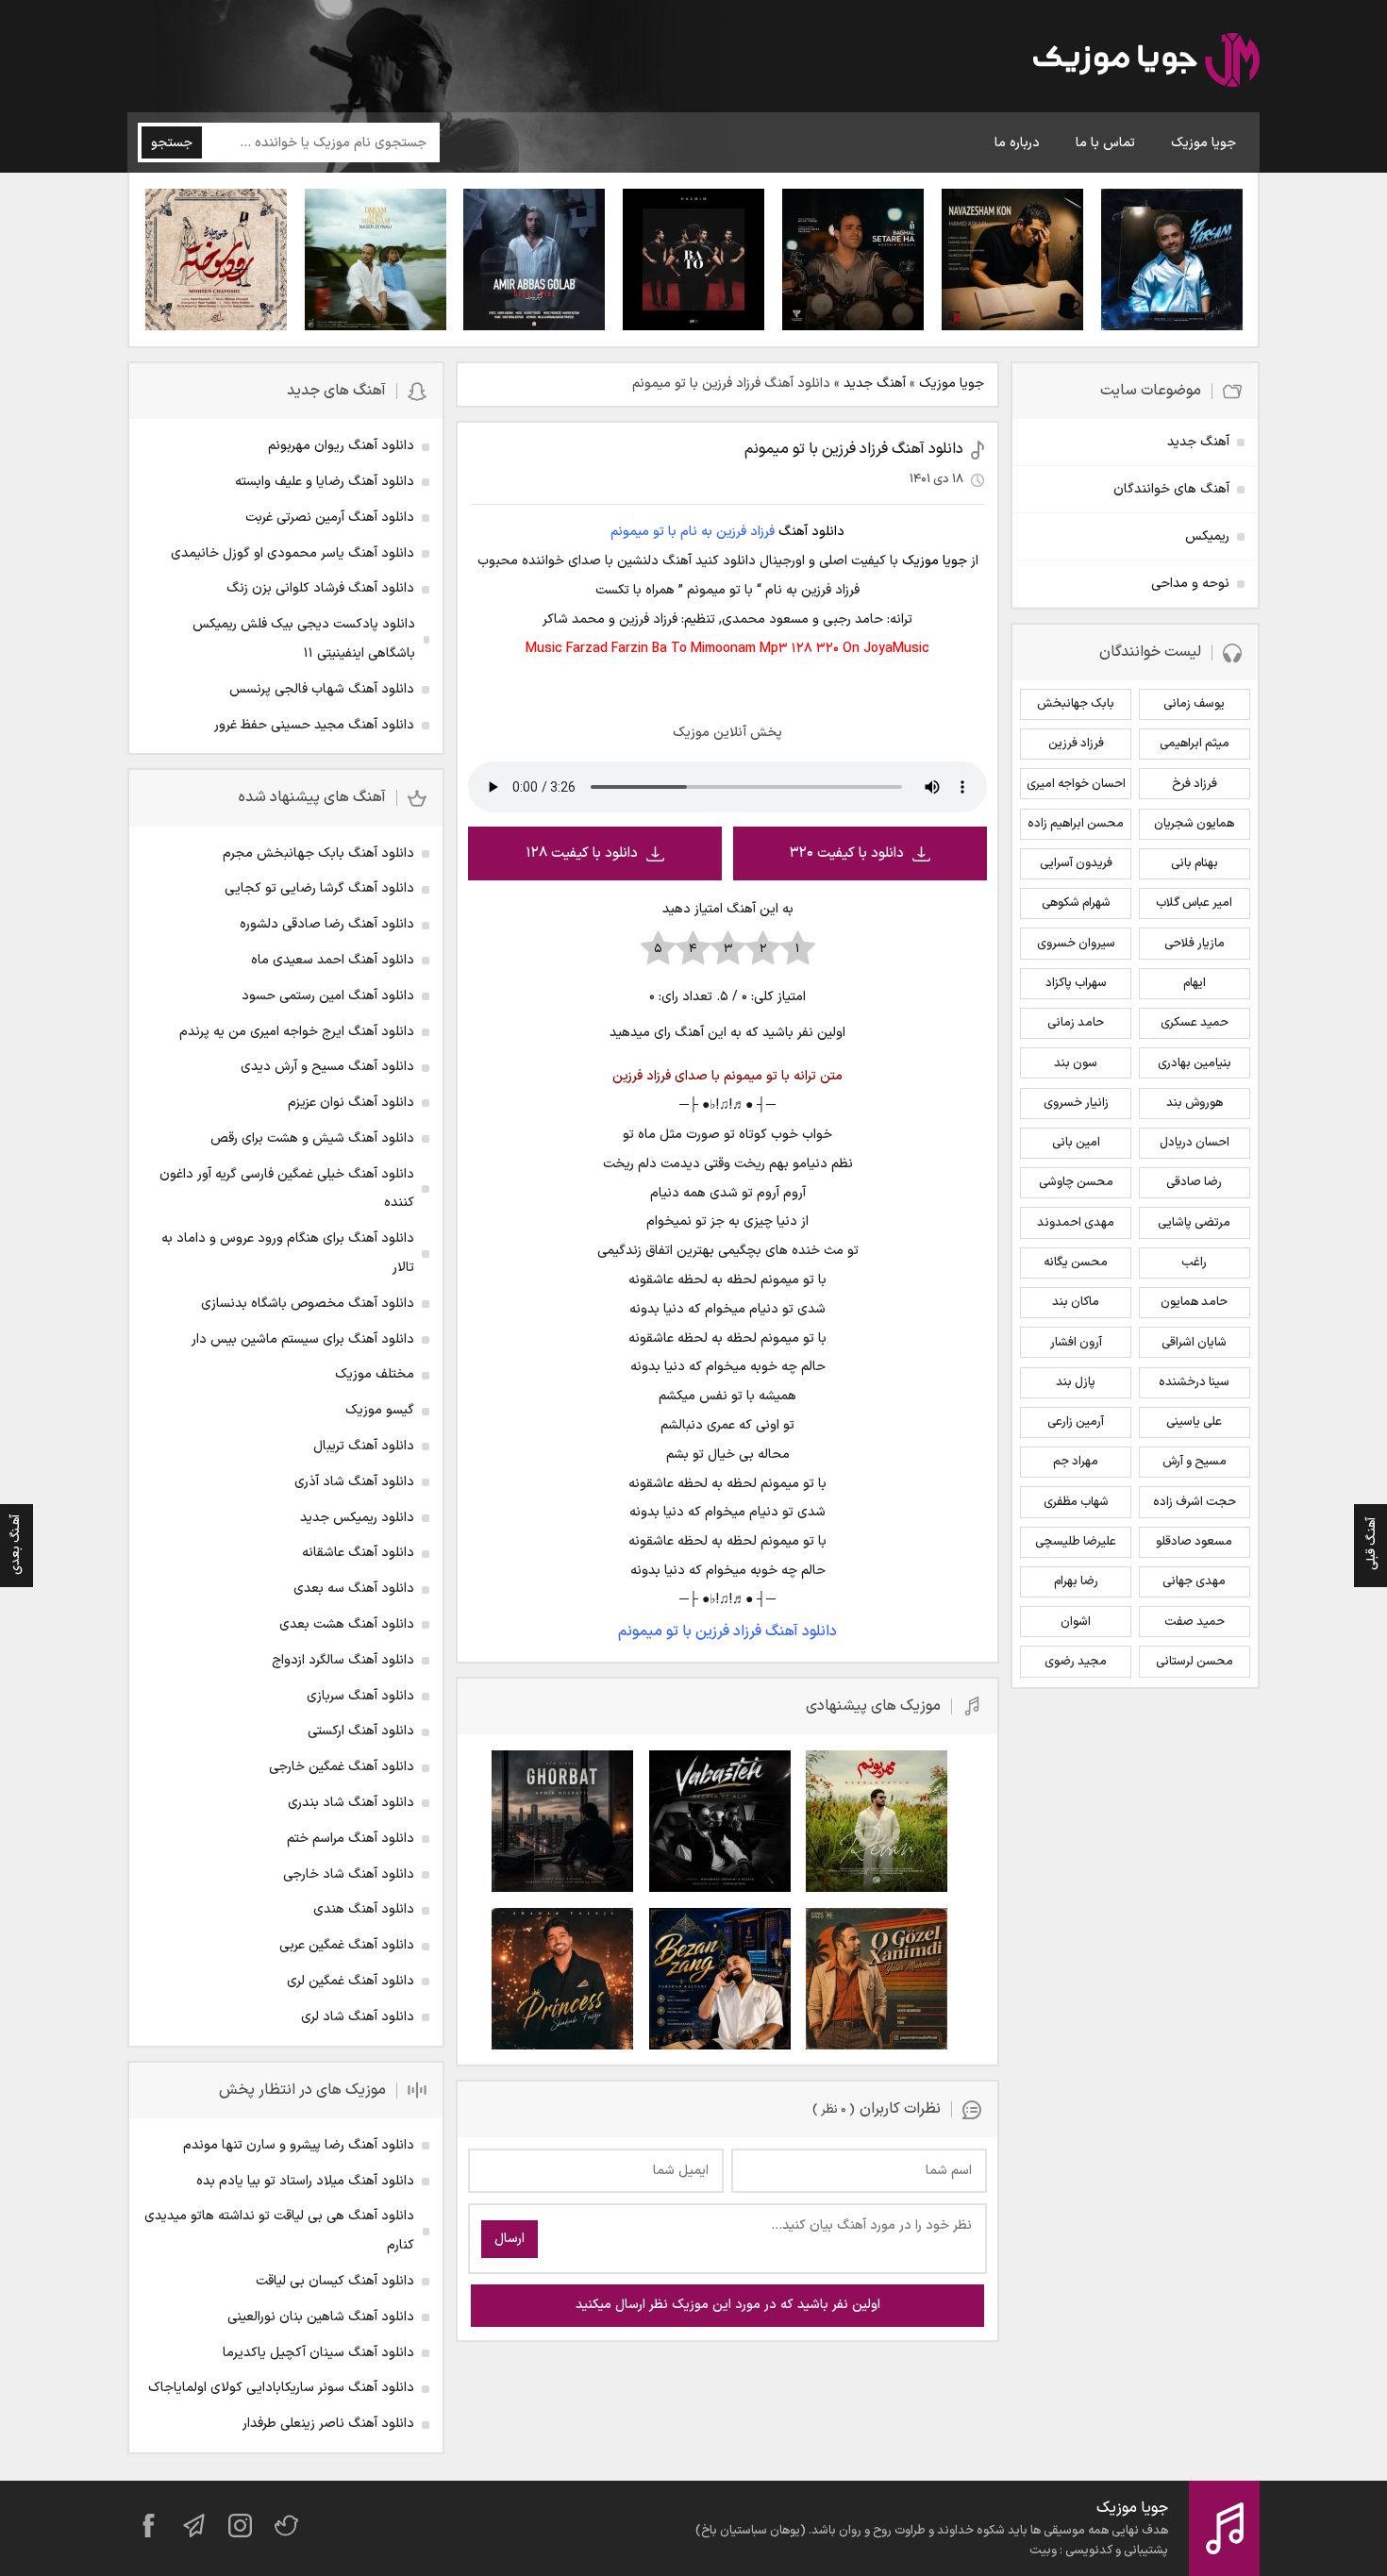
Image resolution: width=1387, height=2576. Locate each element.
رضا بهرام (1076, 1581)
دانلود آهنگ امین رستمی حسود (328, 996)
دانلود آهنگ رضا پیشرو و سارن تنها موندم (299, 2145)
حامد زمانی (1076, 1023)
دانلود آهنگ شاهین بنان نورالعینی (321, 2317)
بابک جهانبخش (1076, 704)
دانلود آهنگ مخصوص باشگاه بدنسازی (308, 1304)
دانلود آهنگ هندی (364, 1909)
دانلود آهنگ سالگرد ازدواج (343, 1660)
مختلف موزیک (375, 1374)
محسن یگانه (1076, 1263)
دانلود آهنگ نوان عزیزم (351, 1103)
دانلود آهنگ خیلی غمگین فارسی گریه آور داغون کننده (287, 1189)
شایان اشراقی (1194, 1343)
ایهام (1195, 983)
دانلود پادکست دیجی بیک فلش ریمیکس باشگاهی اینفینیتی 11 (304, 639)
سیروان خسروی (1076, 944)
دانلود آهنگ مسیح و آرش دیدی (327, 1067)
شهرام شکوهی (1076, 903)
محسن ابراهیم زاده (1076, 824)
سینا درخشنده (1194, 1382)
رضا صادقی (1194, 1182)
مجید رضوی (1076, 1662)
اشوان (1076, 1622)
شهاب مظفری (1076, 1502)
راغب (1194, 1263)
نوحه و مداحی (1190, 584)
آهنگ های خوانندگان (1171, 489)
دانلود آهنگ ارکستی (361, 1731)
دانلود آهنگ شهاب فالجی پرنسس (322, 689)
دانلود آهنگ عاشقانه (358, 1553)
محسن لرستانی (1195, 1662)
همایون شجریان (1194, 824)
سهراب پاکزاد (1076, 983)
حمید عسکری (1195, 1023)
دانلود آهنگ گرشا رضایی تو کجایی (319, 888)
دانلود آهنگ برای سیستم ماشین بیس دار (303, 1339)
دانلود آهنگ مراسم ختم (351, 1839)
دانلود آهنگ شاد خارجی (349, 1874)
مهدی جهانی (1194, 1581)
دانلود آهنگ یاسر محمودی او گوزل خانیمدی (292, 553)
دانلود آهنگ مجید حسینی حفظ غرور (314, 725)
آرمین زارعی (1076, 1422)
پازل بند (1076, 1382)
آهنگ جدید (875, 384)
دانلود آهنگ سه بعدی (354, 1589)
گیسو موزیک (380, 1410)
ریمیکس (1207, 536)
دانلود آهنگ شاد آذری (354, 1482)
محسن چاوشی (1076, 1182)
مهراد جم (1076, 1462)
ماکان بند (1076, 1302)
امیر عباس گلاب (1194, 903)
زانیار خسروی (1076, 1103)
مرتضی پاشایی (1194, 1223)
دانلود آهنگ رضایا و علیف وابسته (325, 482)
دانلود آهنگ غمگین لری (351, 1981)
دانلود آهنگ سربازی (360, 1696)
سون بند (1076, 1063)
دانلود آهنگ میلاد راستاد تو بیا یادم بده (305, 2181)
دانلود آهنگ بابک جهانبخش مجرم (318, 853)
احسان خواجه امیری (1076, 784)
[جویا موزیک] (1146, 63)
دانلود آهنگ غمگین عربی (347, 1945)
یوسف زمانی (1194, 704)
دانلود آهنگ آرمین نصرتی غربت (330, 518)
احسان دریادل (1195, 1143)
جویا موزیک (1203, 143)
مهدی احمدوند (1076, 1223)
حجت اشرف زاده (1195, 1502)
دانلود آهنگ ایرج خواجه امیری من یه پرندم (297, 1032)
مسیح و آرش (1195, 1462)
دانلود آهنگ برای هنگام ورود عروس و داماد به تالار (288, 1253)
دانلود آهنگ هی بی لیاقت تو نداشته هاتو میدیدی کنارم (279, 2231)
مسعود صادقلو (1194, 1542)
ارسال (510, 2239)
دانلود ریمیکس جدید (357, 1518)
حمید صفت (1195, 1622)
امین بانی (1076, 1143)
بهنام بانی (1195, 863)
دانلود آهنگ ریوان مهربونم (341, 446)
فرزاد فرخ (1195, 784)
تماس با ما (1105, 143)
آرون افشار (1076, 1343)
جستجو (172, 143)
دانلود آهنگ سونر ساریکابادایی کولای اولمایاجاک (281, 2388)
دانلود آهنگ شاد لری (358, 2017)
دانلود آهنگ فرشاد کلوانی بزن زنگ (320, 588)
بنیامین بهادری (1195, 1063)
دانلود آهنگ (811, 532)
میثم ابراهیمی (1195, 744)
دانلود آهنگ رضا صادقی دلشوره (327, 924)
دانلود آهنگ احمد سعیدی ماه (333, 960)
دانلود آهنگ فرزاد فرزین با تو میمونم (854, 449)
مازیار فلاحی (1195, 944)
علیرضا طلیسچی (1076, 1542)
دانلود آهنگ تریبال (364, 1446)
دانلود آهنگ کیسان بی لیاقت (335, 2281)
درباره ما (1017, 143)
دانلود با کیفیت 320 (847, 853)
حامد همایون (1194, 1302)
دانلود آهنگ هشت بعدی (347, 1624)
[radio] (798, 949)
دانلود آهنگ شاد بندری (351, 1803)
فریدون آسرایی (1076, 863)
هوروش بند (1195, 1103)
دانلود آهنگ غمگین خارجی (342, 1767)
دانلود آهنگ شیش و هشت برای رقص (312, 1138)
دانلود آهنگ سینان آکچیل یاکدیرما (318, 2353)
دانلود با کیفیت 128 (582, 853)
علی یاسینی (1194, 1422)
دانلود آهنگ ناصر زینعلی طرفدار (328, 2424)
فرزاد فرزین (1076, 744)
